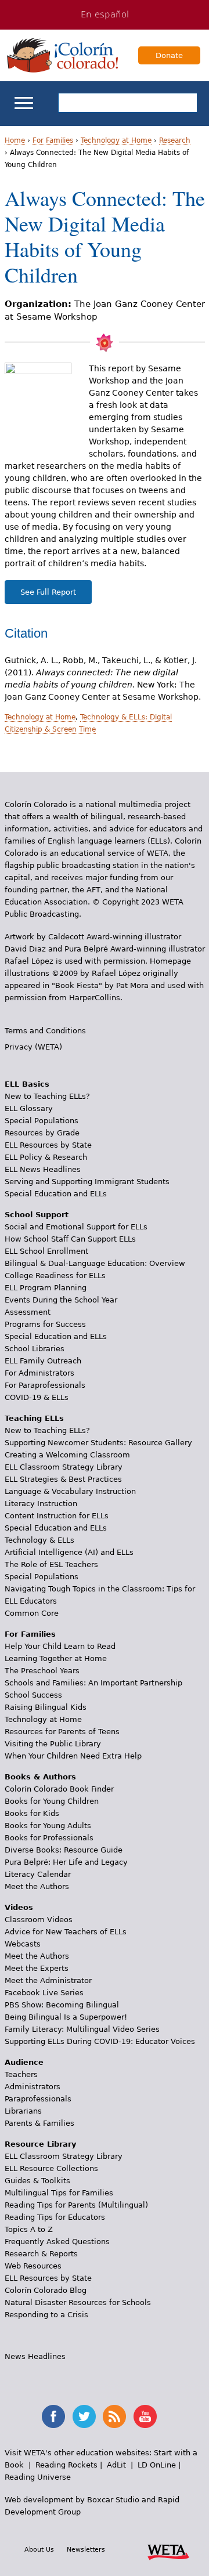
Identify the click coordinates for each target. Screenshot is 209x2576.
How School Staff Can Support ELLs (70, 1239)
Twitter (84, 2416)
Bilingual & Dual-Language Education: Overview (95, 1263)
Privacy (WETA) (33, 1047)
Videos (19, 1907)
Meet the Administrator (48, 1980)
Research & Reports (41, 2254)
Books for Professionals (49, 1838)
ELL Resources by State (48, 1145)
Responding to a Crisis (46, 2315)
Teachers (21, 2074)
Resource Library (40, 2144)
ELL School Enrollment (46, 1251)
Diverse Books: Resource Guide (64, 1850)
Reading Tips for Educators (55, 2217)
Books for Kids (32, 1813)
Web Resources (33, 2266)
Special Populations (42, 1121)
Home (15, 140)
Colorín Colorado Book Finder (59, 1789)
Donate (169, 55)
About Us (39, 2549)
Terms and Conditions (45, 1031)
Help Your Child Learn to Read (60, 1646)
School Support (37, 1215)
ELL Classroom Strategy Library (64, 1467)
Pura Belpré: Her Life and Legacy (66, 1862)
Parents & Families (39, 2123)
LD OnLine (157, 2465)
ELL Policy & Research (46, 1157)
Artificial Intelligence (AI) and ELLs (69, 1552)
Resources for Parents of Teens (62, 1732)
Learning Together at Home (56, 1658)
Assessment (28, 1312)
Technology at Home (116, 140)
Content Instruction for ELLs (57, 1516)
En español (105, 15)
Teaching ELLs (34, 1418)
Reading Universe (38, 2477)
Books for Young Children (52, 1801)
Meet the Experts (37, 1968)
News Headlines (35, 2356)
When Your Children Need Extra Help (73, 1756)
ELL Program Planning (46, 1288)
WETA (168, 2550)
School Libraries (35, 1349)
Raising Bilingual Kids (46, 1707)
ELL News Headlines (43, 1169)
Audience (24, 2062)
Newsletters (86, 2549)
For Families (53, 140)
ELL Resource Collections (51, 2168)
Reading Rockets (66, 2465)
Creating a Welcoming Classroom (67, 1455)
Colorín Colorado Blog (46, 2290)
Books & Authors (40, 1777)
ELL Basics (27, 1084)
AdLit (116, 2465)
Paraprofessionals (38, 2099)
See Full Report (48, 592)
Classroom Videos (39, 1920)
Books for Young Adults (48, 1826)
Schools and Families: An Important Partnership (93, 1683)
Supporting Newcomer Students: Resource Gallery (98, 1443)
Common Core (32, 1613)
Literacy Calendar (38, 1874)
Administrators (33, 2087)
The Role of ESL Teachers (51, 1564)
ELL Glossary (29, 1108)
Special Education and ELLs (56, 1194)
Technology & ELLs (39, 1540)
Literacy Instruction (41, 1504)
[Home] (63, 55)
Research (175, 140)
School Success (33, 1695)
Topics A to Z (29, 2229)
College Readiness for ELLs (55, 1276)
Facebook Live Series (44, 1993)
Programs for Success (45, 1324)
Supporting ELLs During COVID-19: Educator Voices (100, 2041)
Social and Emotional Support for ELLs (76, 1227)
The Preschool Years (42, 1671)
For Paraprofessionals (45, 1385)
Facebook (53, 2416)
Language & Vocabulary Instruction (70, 1491)
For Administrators (39, 1373)
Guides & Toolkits (37, 2181)
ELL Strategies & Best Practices (63, 1479)
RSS (114, 2416)
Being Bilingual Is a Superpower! (66, 2017)
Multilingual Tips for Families (59, 2193)
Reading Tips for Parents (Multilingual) (76, 2205)
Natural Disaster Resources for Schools (78, 2302)
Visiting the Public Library (53, 1744)
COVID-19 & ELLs (37, 1397)
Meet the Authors (37, 1886)
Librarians (23, 2111)
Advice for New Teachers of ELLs (66, 1932)
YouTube (145, 2416)
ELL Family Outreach (43, 1361)
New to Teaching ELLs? (47, 1096)
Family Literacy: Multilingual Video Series (82, 2029)
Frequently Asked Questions (57, 2242)
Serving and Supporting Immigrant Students (87, 1182)
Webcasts (23, 1944)
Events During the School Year (61, 1300)
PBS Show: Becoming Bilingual (62, 2005)
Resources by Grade (42, 1133)
